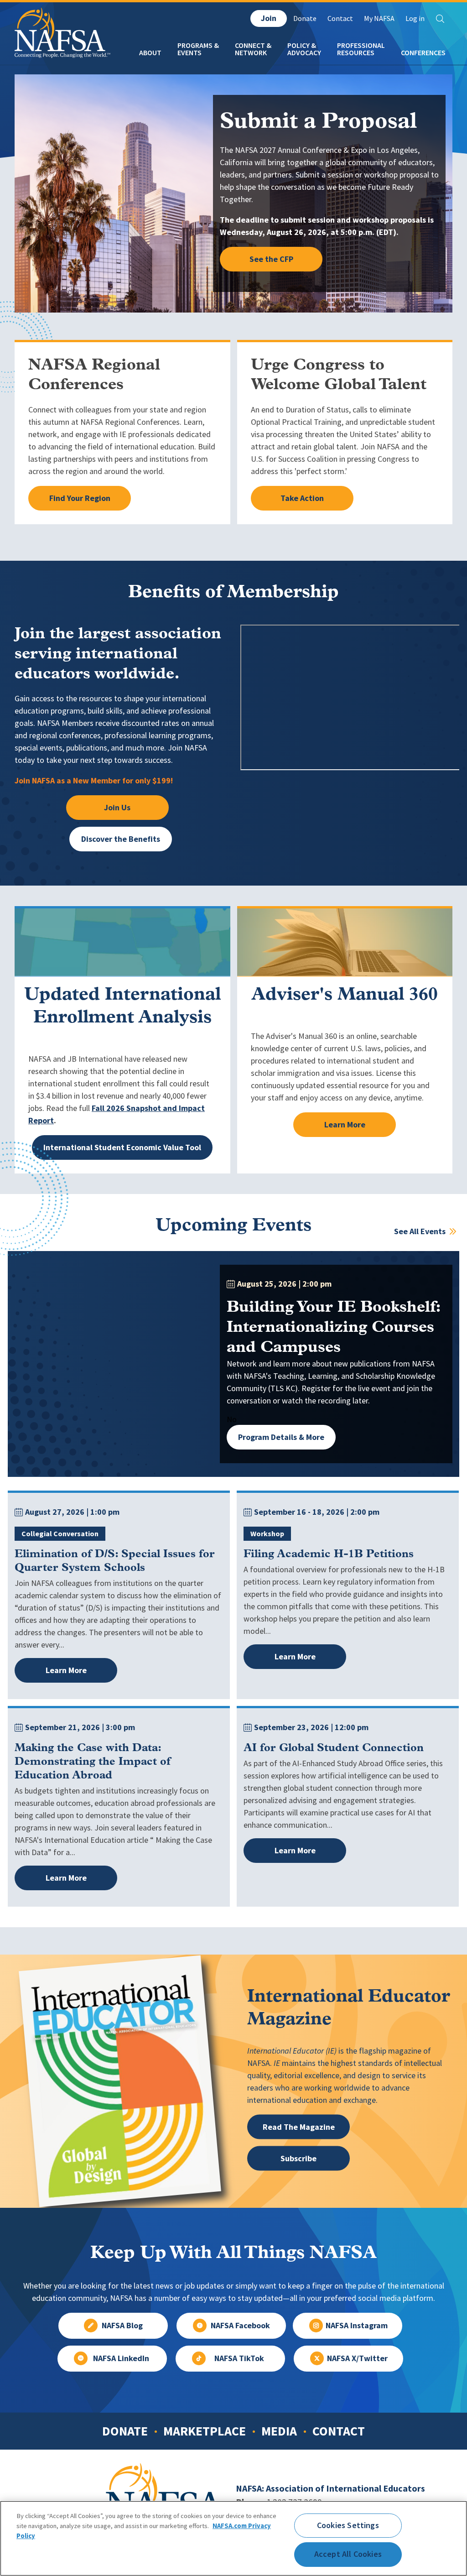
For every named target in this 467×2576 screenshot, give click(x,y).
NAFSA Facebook (240, 2326)
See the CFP (271, 259)
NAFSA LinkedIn (121, 2358)
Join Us (117, 808)
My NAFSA (379, 18)
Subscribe (298, 2158)
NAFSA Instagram (357, 2326)
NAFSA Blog (122, 2326)
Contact (340, 18)
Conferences (423, 53)
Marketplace (205, 2431)
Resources (356, 53)
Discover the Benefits (121, 839)
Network (251, 53)
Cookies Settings (348, 2525)
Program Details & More (281, 1437)
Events (189, 53)
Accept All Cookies (348, 2554)
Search (440, 19)
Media (279, 2431)
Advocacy (304, 53)
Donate (305, 18)
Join (269, 18)
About (150, 53)
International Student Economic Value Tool (122, 1147)
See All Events (421, 1231)
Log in (415, 18)
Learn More (345, 1125)
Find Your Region (80, 498)
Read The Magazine (299, 2127)
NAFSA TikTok (239, 2358)
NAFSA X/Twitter (357, 2358)
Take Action (302, 498)
